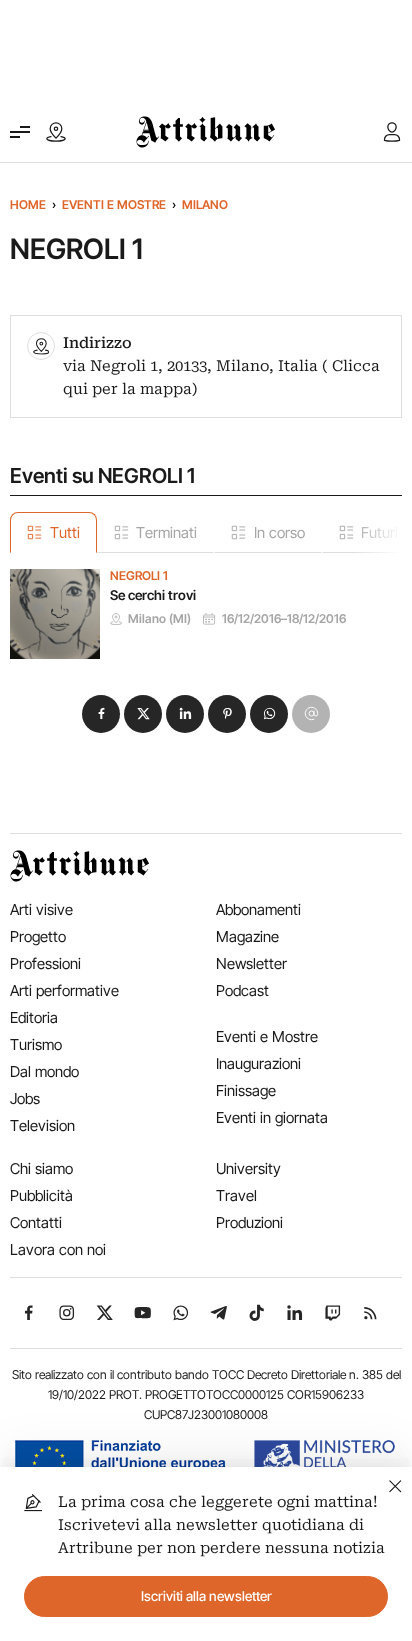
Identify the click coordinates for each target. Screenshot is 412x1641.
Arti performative (64, 990)
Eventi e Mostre (114, 204)
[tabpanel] (206, 606)
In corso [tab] (279, 532)
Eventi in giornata (272, 1117)
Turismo (36, 1044)
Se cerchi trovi (153, 595)
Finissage (246, 1090)
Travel (236, 1195)
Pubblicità (41, 1195)
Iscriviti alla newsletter (206, 1596)
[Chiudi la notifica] (395, 1483)
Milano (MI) (159, 619)
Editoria (34, 1017)
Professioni (45, 963)
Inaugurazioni (258, 1063)
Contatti (36, 1222)
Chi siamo (41, 1168)
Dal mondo (44, 1071)
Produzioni (249, 1222)
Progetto (38, 936)
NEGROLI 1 (139, 576)
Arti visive (41, 909)
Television (42, 1125)
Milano (205, 204)
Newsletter (251, 963)
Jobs (25, 1098)
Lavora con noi (58, 1249)
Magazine (247, 936)
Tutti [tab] (65, 532)
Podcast (242, 990)
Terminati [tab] (166, 532)
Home (28, 204)
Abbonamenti (258, 909)
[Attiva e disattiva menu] (20, 132)
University (248, 1168)
